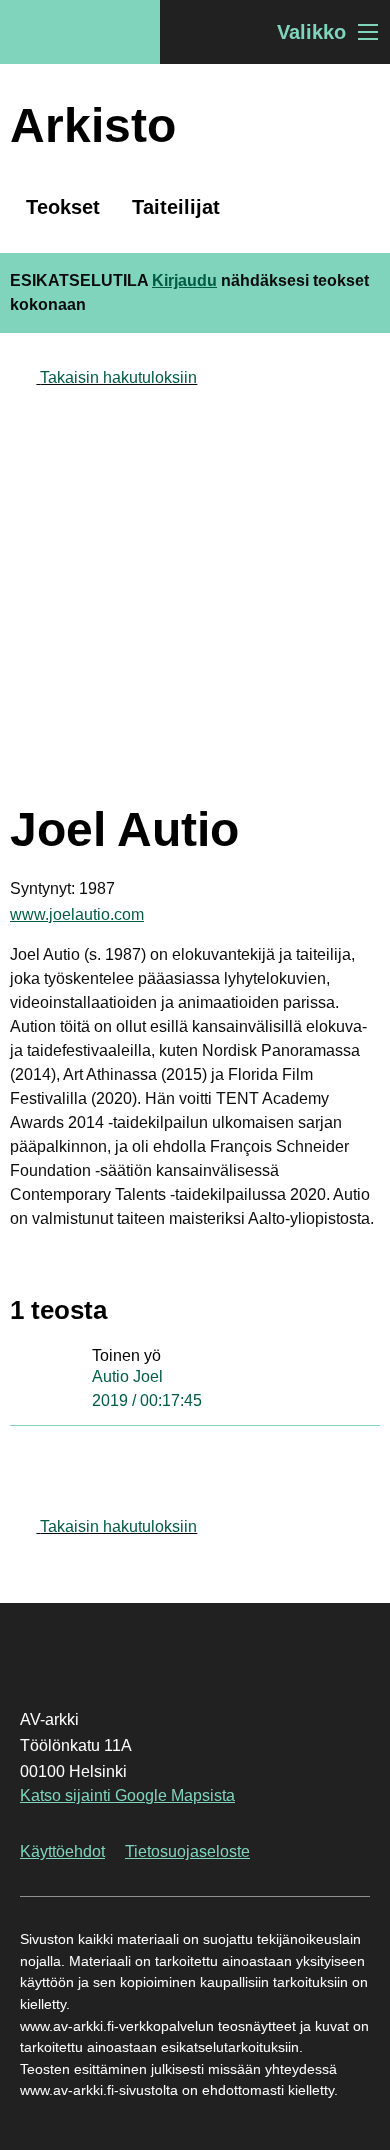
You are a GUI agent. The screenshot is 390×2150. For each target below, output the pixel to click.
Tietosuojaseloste (187, 1851)
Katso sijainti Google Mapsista (127, 1795)
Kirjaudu (184, 280)
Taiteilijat (176, 207)
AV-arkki (80, 32)
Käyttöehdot (62, 1851)
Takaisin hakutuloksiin (118, 377)
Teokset (63, 207)
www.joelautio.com (77, 914)
